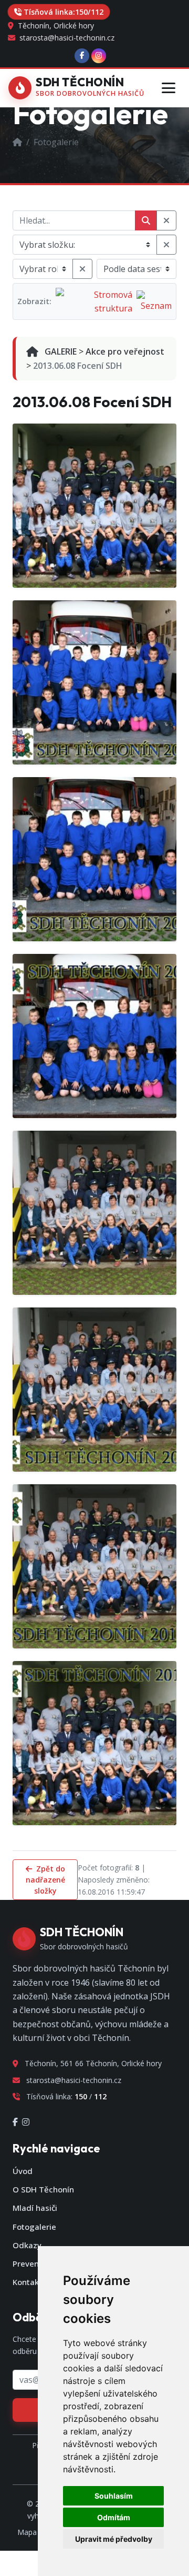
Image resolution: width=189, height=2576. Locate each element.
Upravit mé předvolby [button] (114, 2539)
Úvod (23, 2171)
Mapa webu (37, 2532)
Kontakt (27, 2282)
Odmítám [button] (114, 2517)
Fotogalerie (34, 2227)
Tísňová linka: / (64, 12)
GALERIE (60, 351)
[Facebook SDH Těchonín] (82, 56)
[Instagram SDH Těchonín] (99, 56)
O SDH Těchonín (43, 2189)
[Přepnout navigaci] (168, 88)
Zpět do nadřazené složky (45, 1880)
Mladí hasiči (35, 2208)
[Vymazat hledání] (166, 220)
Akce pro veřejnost (125, 351)
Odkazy (27, 2245)
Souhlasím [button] (114, 2496)
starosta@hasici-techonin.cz (66, 38)
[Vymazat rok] (82, 269)
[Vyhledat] (146, 220)
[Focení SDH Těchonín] (94, 1036)
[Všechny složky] (166, 245)
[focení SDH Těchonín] (94, 506)
